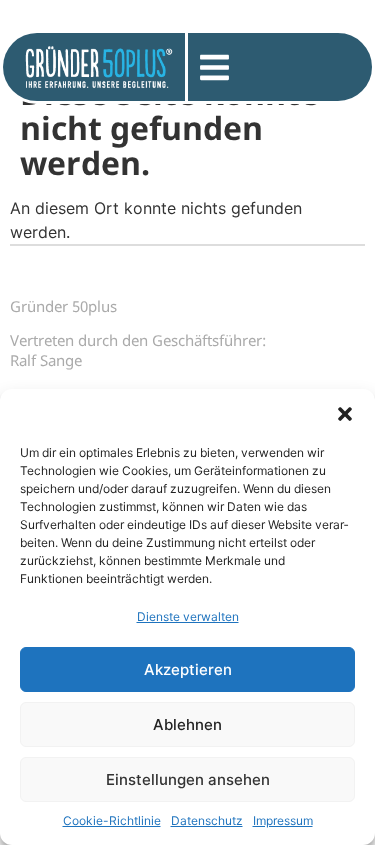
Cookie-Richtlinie (112, 820)
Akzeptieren (188, 669)
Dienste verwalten (188, 616)
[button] (345, 414)
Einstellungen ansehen (188, 779)
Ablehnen (187, 724)
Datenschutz (207, 820)
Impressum (283, 820)
